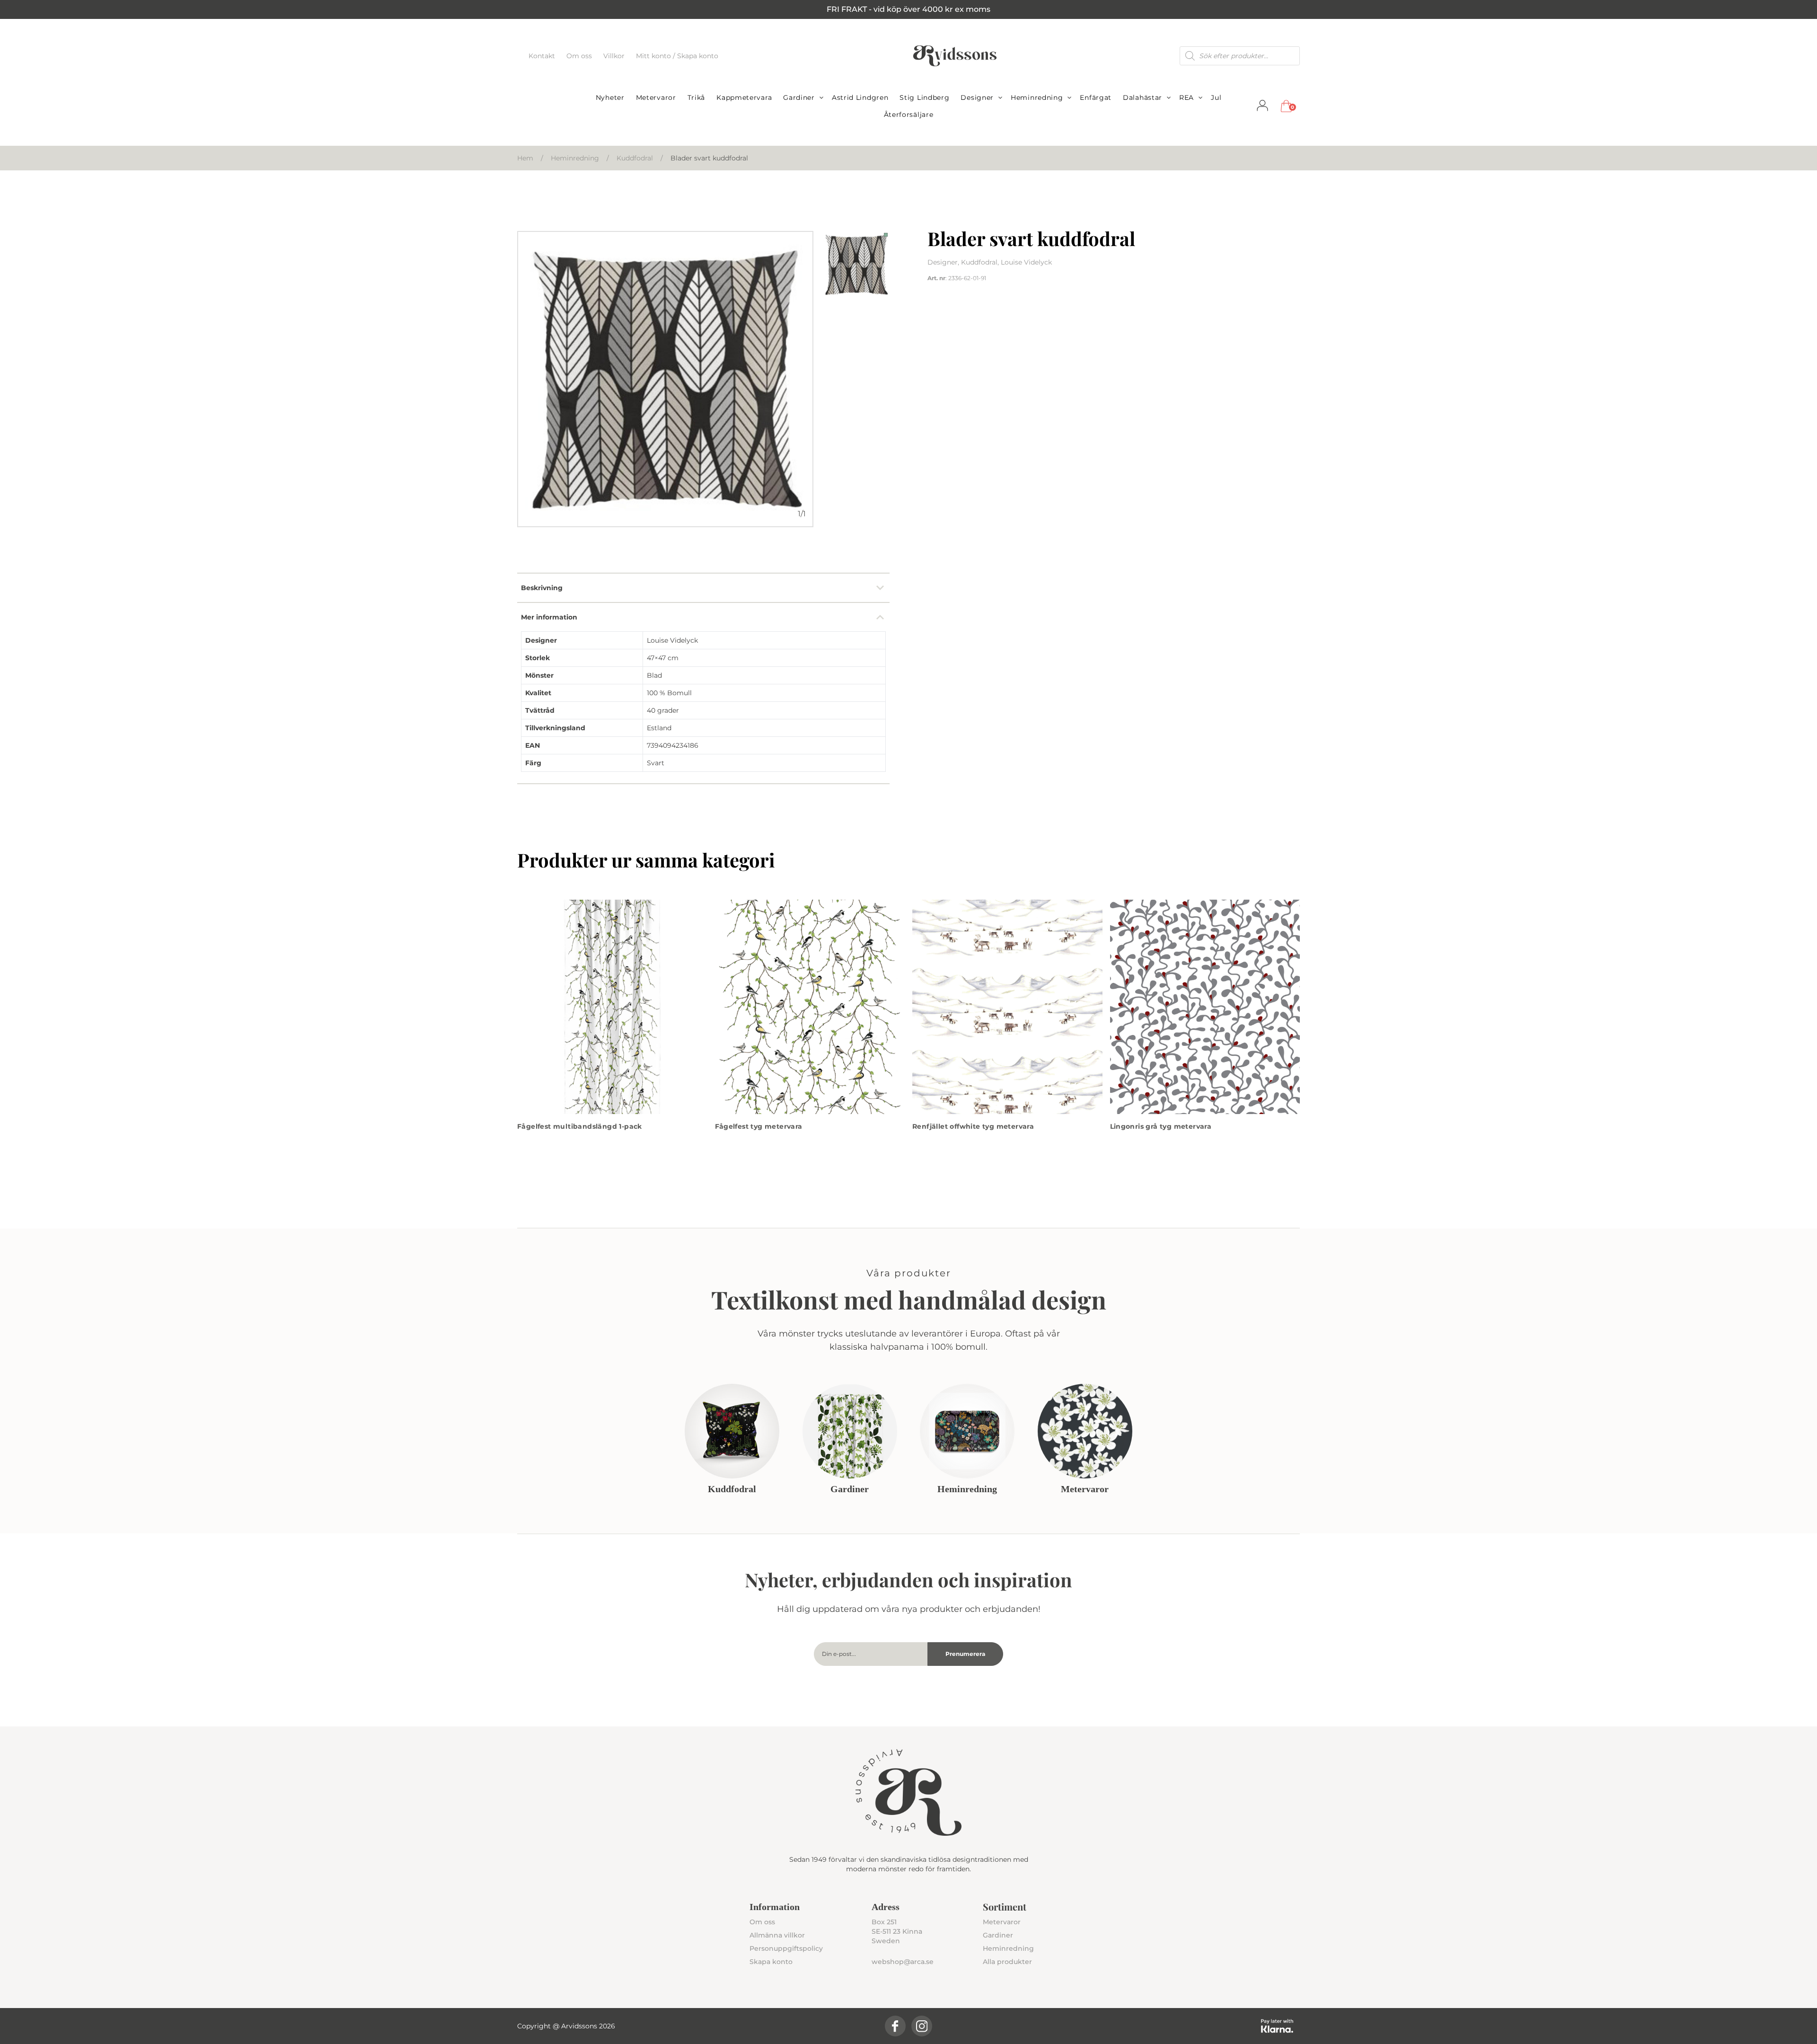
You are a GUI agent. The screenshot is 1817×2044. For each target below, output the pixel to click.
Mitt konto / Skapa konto (677, 56)
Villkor (615, 56)
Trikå (697, 97)
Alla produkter (1007, 1962)
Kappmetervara (744, 97)
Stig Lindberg (924, 97)
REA (1186, 97)
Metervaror (656, 97)
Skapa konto (771, 1962)
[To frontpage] (955, 56)
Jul (1216, 97)
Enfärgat (1096, 97)
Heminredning (1037, 97)
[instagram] (922, 2026)
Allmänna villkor (777, 1935)
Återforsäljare (909, 115)
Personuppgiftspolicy (786, 1948)
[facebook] (895, 2026)
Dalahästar (1142, 97)
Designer (977, 97)
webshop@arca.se (903, 1962)
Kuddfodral (635, 158)
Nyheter (610, 97)
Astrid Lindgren (860, 97)
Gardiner (799, 97)
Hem (525, 158)
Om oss (580, 56)
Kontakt (543, 56)
